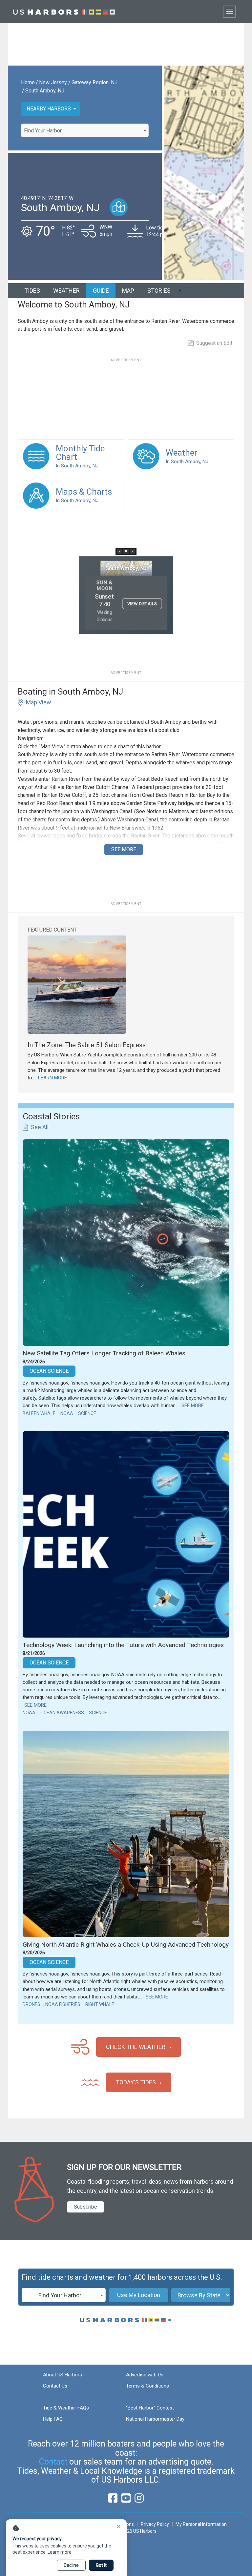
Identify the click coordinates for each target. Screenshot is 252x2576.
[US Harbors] (64, 11)
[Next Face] (132, 551)
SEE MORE (124, 849)
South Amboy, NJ (45, 91)
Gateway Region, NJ (94, 82)
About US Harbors (63, 2375)
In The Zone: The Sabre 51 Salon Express (87, 1045)
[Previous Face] (120, 551)
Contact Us (55, 2386)
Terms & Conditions (147, 2386)
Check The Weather (136, 2047)
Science (87, 1413)
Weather (66, 291)
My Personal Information (201, 2524)
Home (28, 82)
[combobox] (85, 130)
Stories (159, 291)
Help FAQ (53, 2419)
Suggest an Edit (214, 343)
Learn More (52, 1078)
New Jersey (53, 82)
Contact (53, 2462)
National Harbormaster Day (155, 2419)
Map (128, 291)
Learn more (60, 2552)
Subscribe (85, 2207)
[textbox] (85, 131)
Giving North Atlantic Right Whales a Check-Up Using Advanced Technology (126, 1945)
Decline (71, 2565)
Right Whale (100, 2004)
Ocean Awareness (62, 1713)
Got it (101, 2565)
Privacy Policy (155, 2524)
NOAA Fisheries (63, 2004)
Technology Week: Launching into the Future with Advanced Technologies (123, 1645)
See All (40, 1127)
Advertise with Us (145, 2375)
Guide (101, 291)
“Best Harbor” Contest (150, 2408)
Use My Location (139, 2295)
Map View (39, 702)
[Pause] (126, 551)
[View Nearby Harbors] (119, 207)
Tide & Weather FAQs (66, 2408)
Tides (32, 291)
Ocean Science (49, 1371)
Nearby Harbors (49, 109)
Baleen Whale (39, 1413)
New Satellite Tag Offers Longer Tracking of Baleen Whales (104, 1353)
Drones (31, 2004)
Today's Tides (136, 2082)
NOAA (67, 1413)
